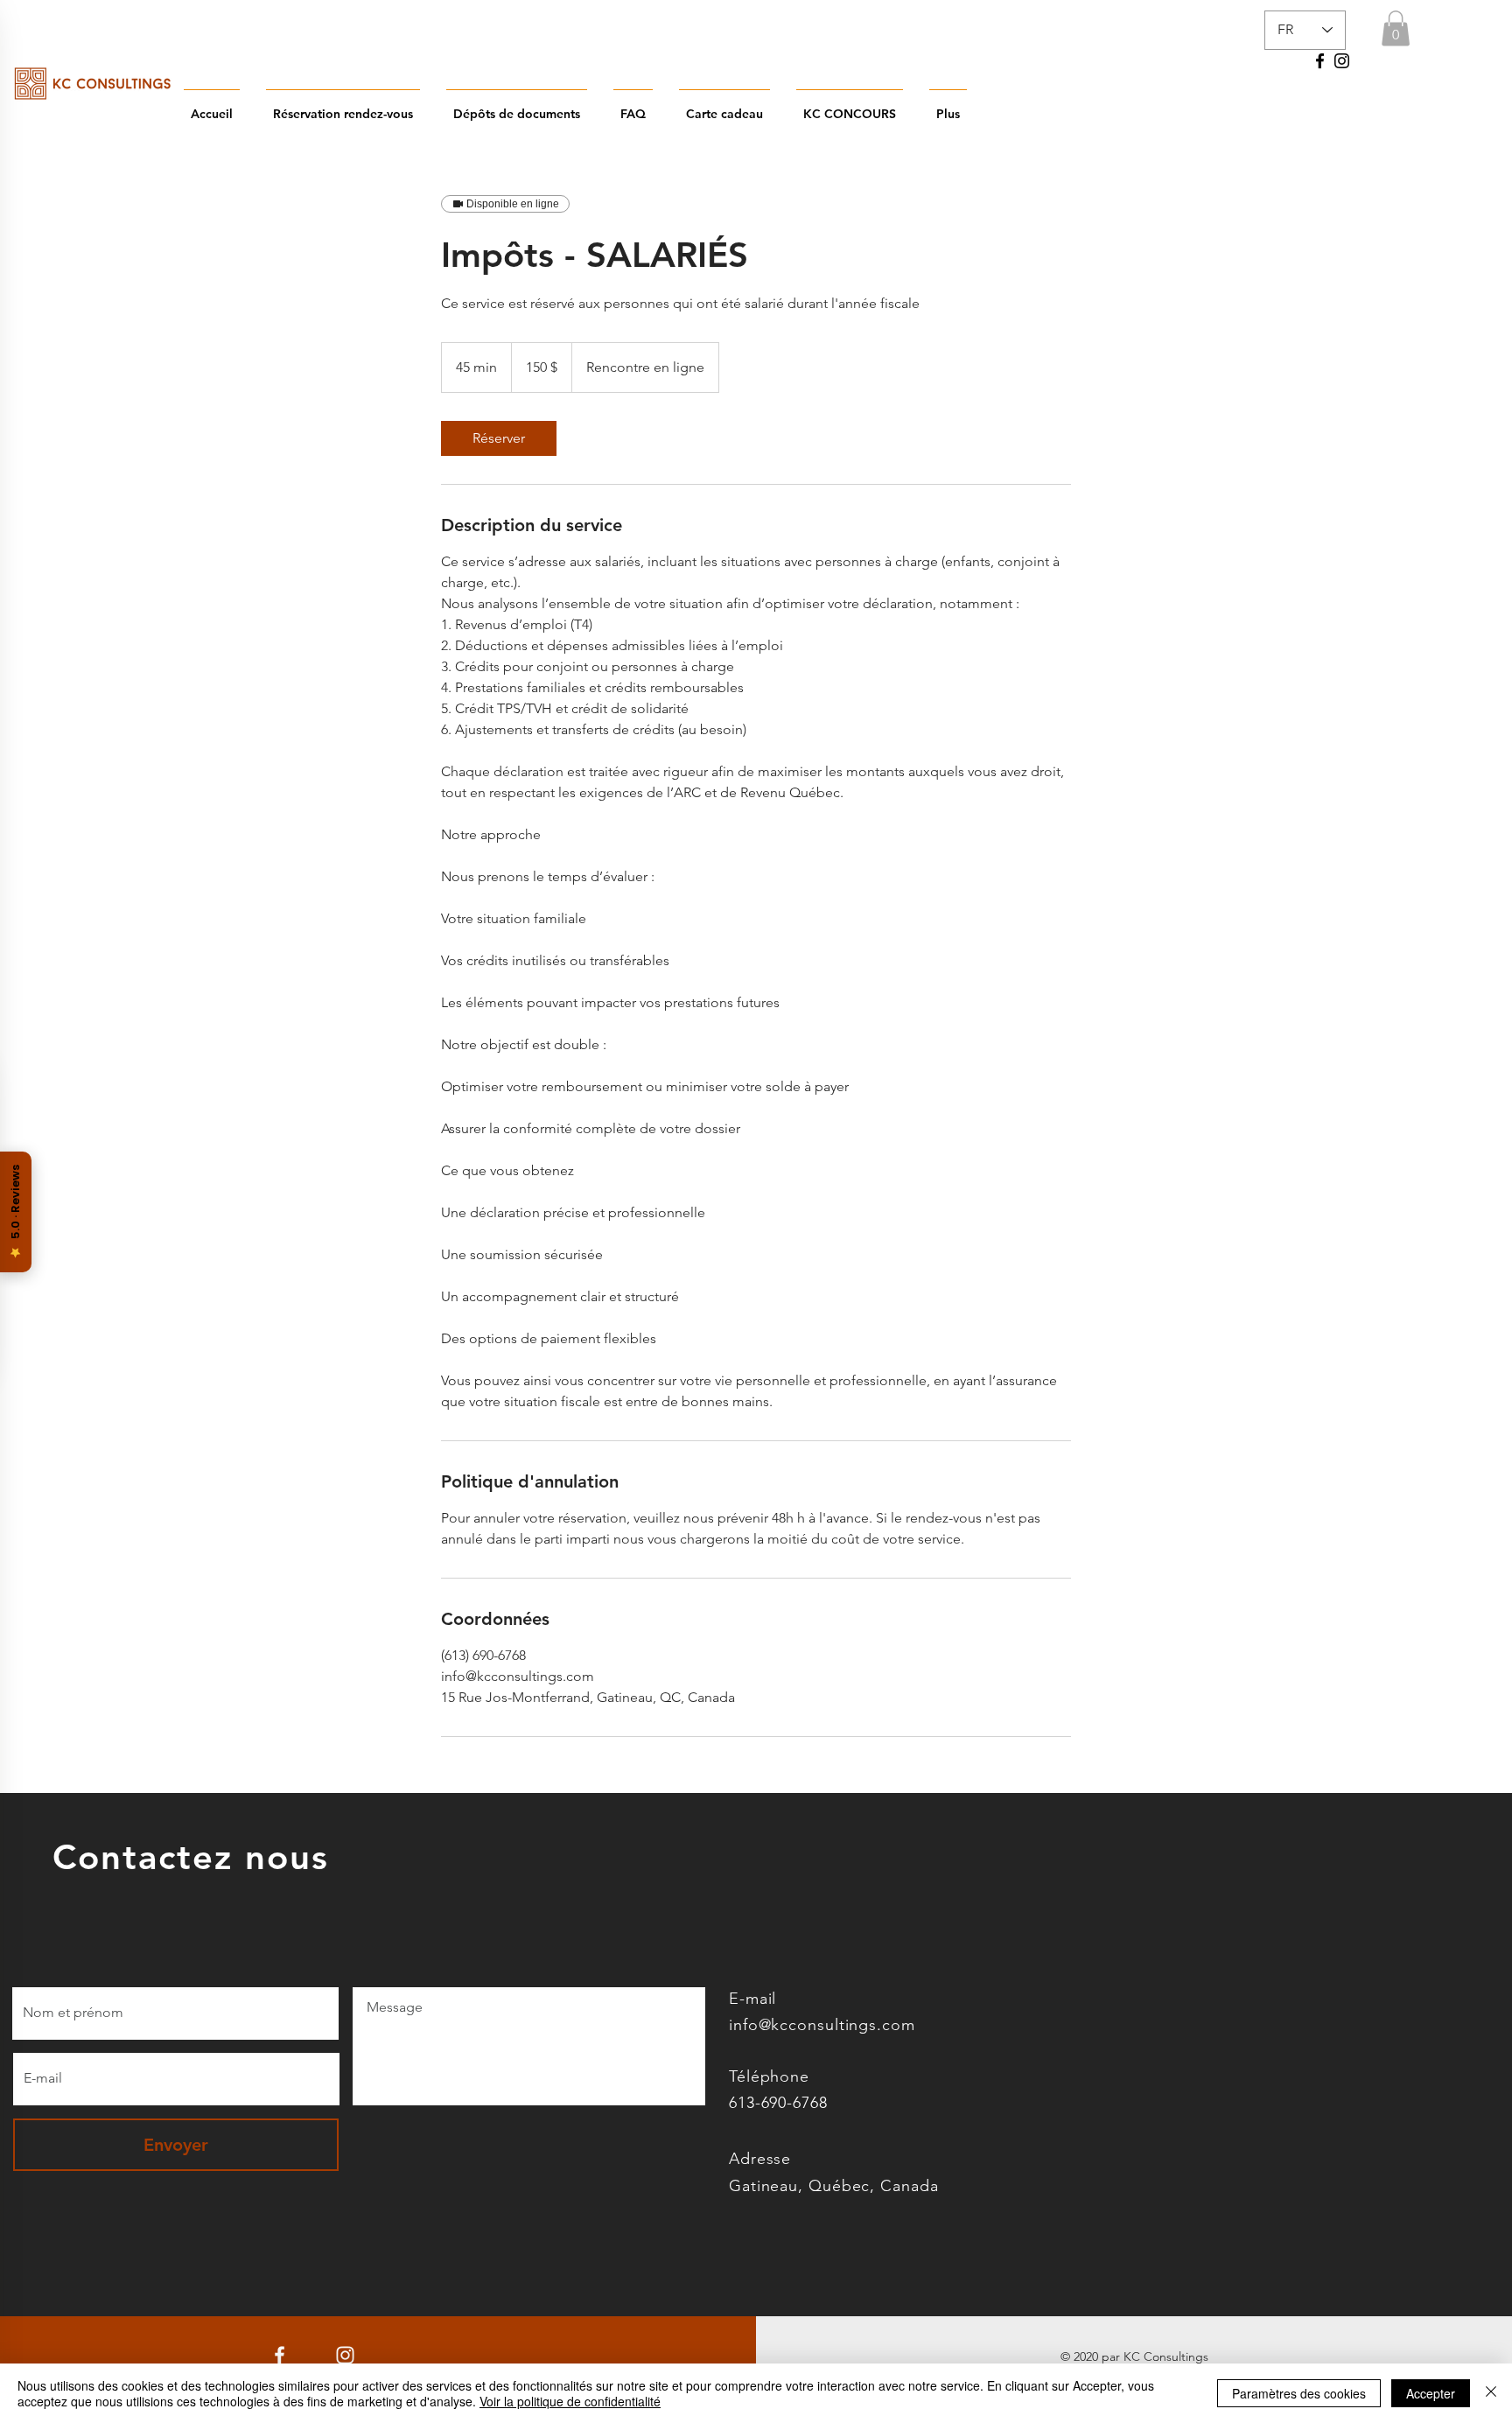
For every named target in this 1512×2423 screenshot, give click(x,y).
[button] (1396, 28)
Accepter (1431, 2393)
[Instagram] (1342, 61)
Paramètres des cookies (1299, 2393)
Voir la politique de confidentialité (570, 2401)
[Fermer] (1491, 2393)
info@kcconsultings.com (822, 2025)
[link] (499, 438)
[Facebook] (1320, 61)
